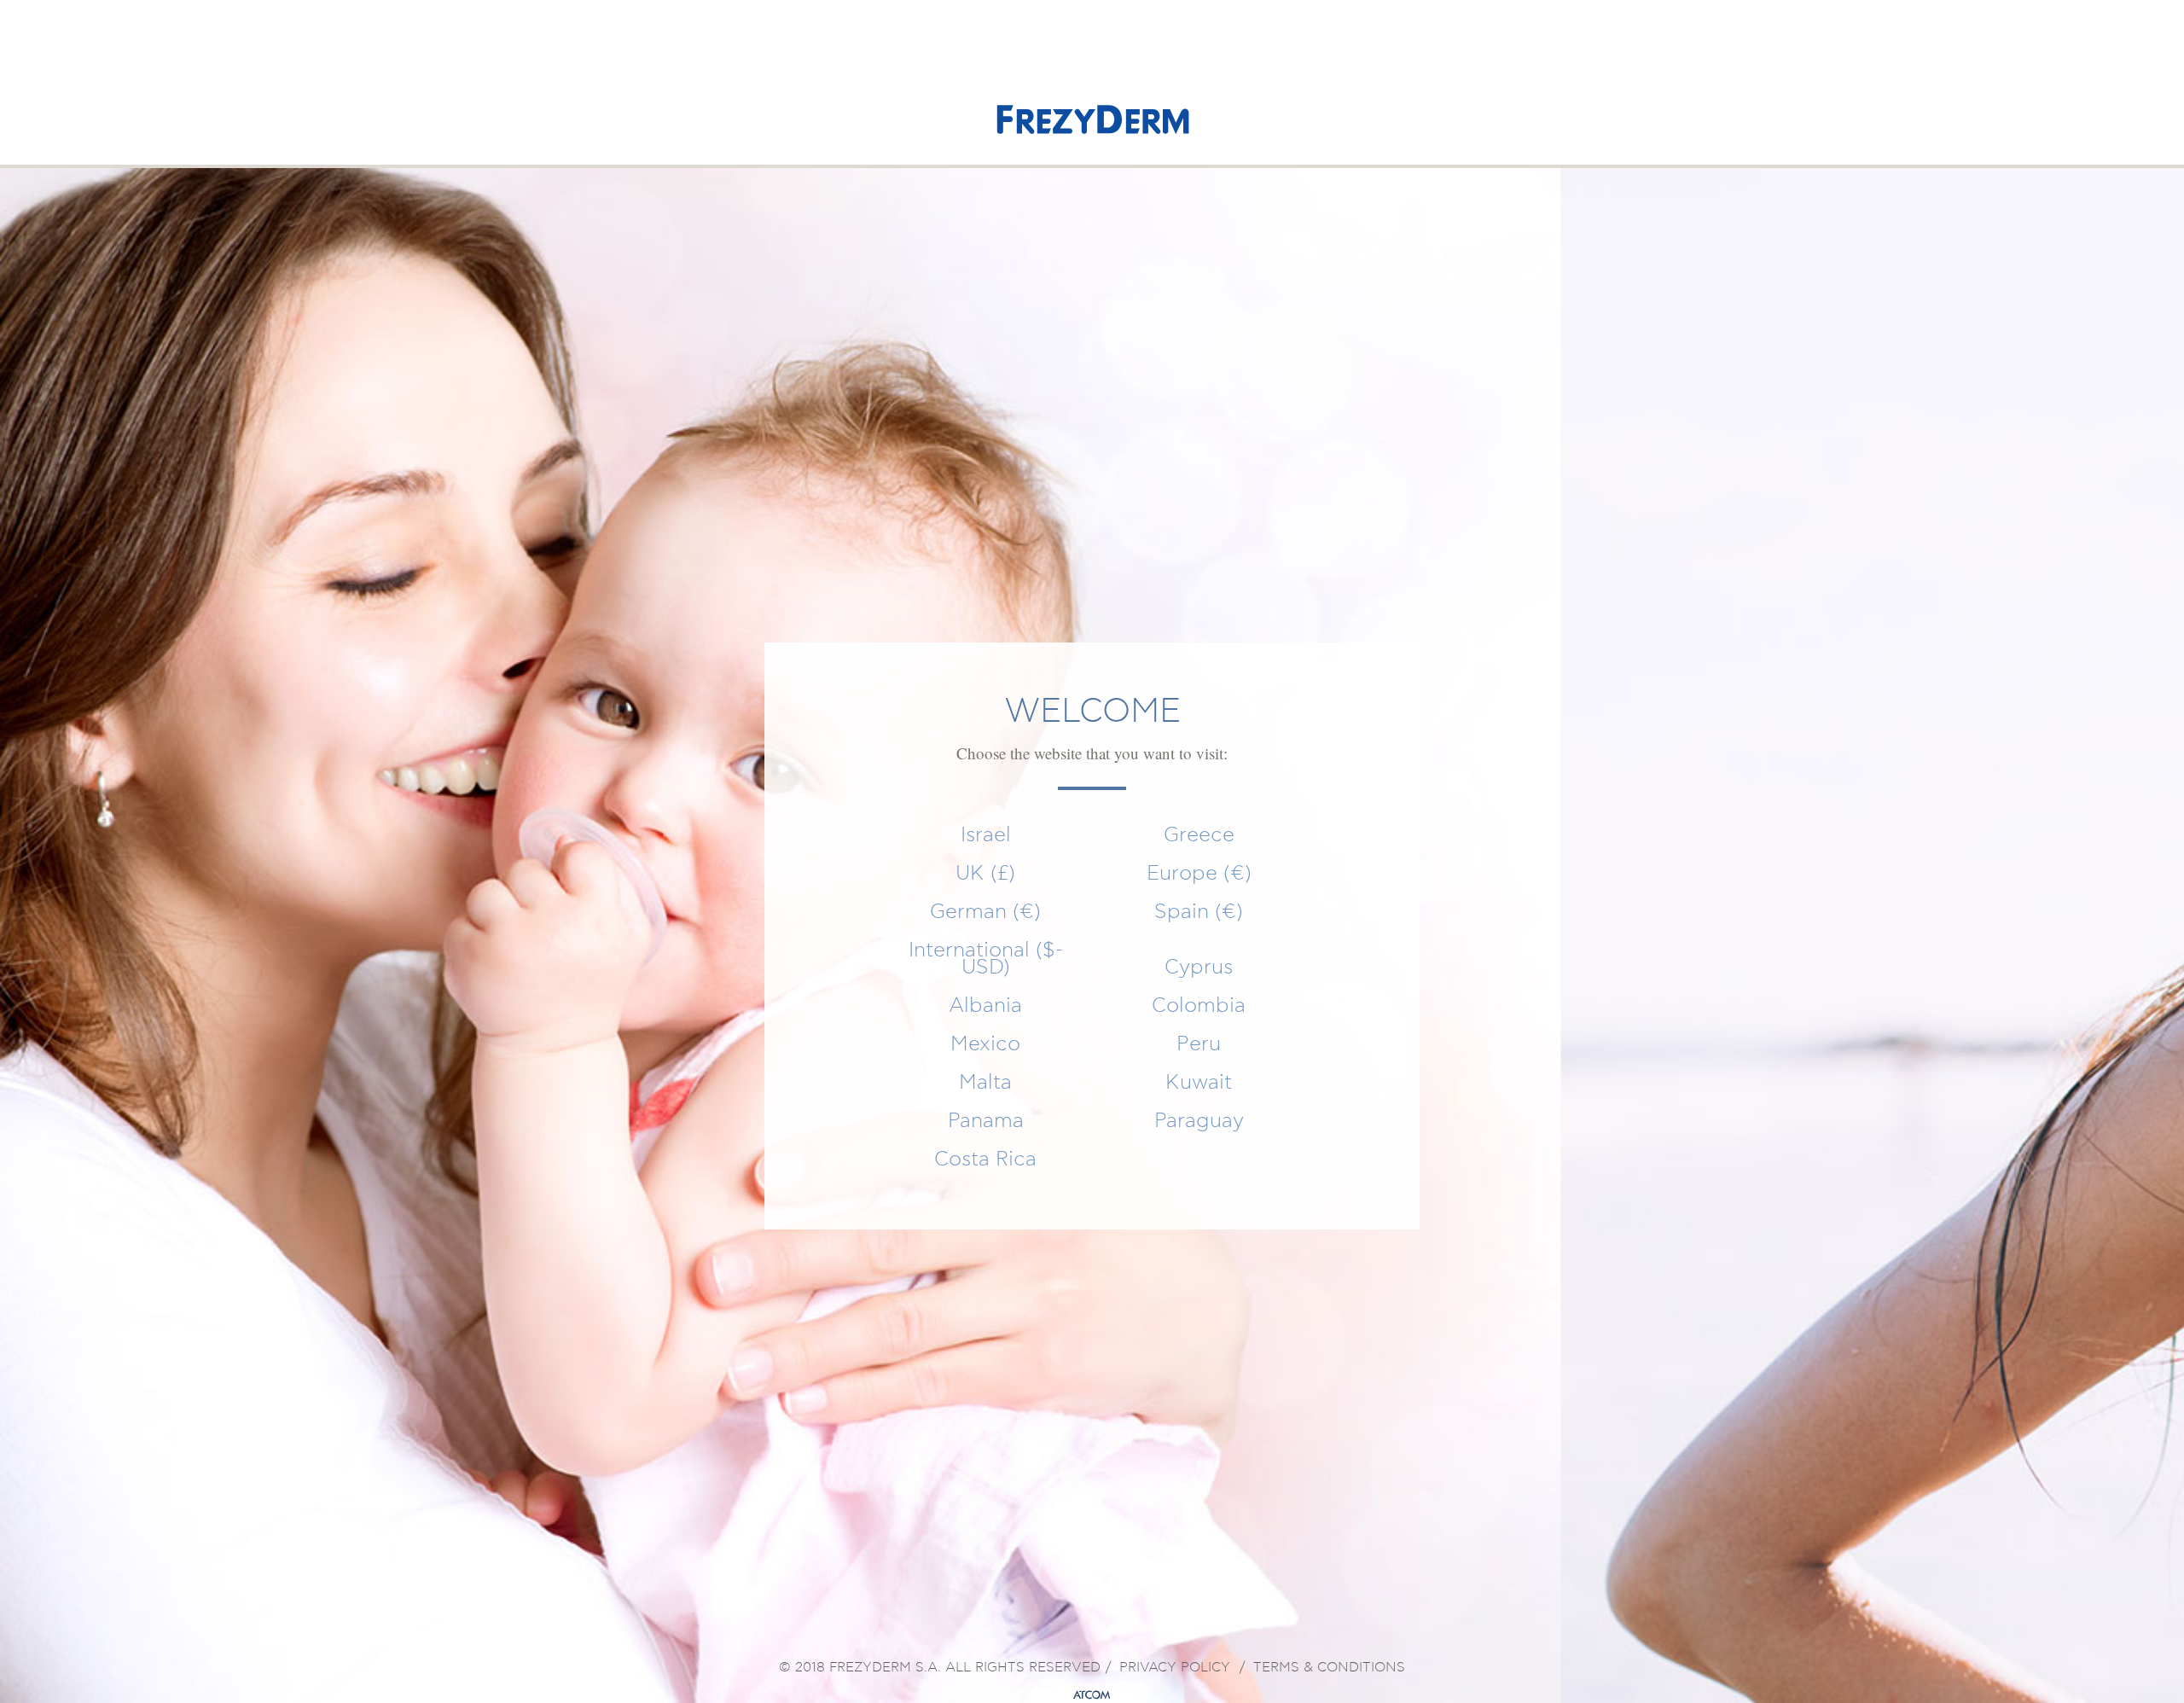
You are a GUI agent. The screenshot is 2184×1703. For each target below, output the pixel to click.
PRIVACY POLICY (1175, 1668)
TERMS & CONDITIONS (1329, 1668)
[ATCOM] (1092, 1695)
